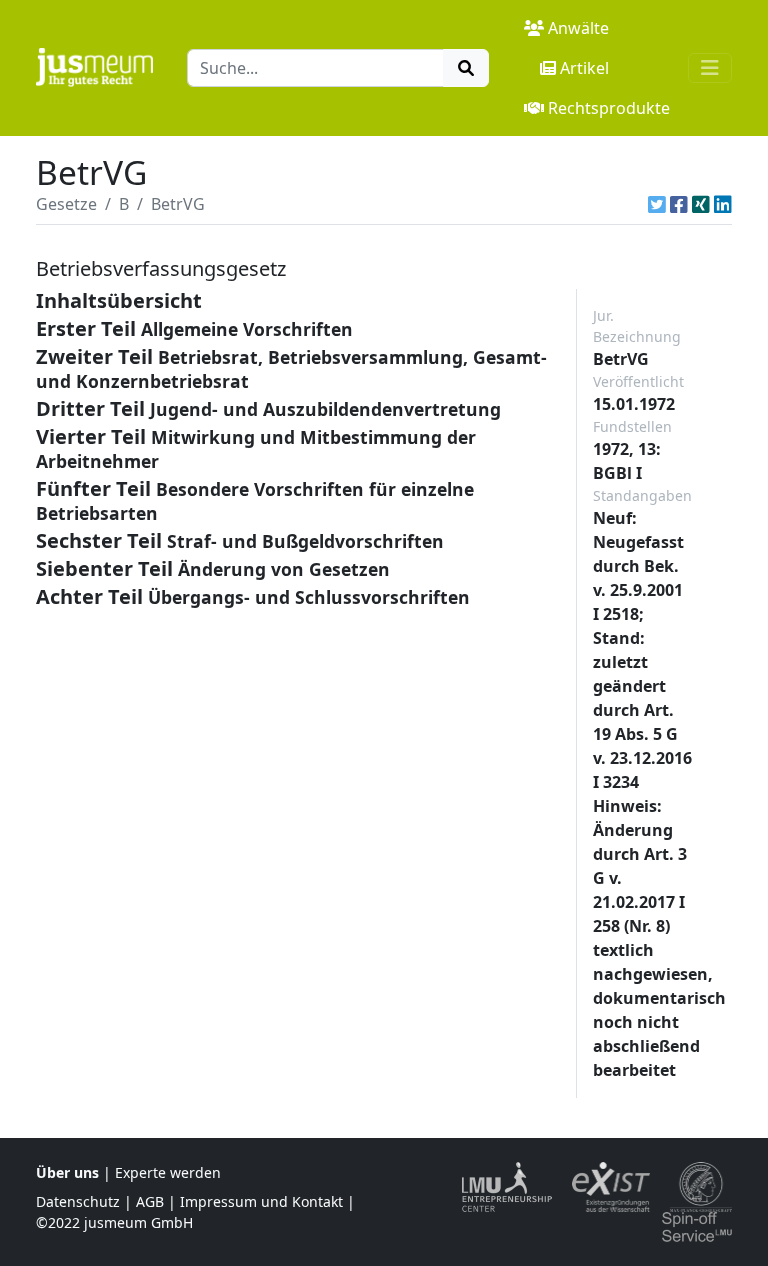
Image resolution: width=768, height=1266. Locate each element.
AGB (150, 1201)
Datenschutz (78, 1201)
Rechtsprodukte (609, 108)
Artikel (584, 68)
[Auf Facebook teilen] (679, 204)
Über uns (67, 1172)
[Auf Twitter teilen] (657, 204)
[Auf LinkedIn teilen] (723, 204)
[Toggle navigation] (710, 68)
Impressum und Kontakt (261, 1201)
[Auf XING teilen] (701, 204)
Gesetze (66, 204)
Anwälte (578, 28)
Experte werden (168, 1172)
